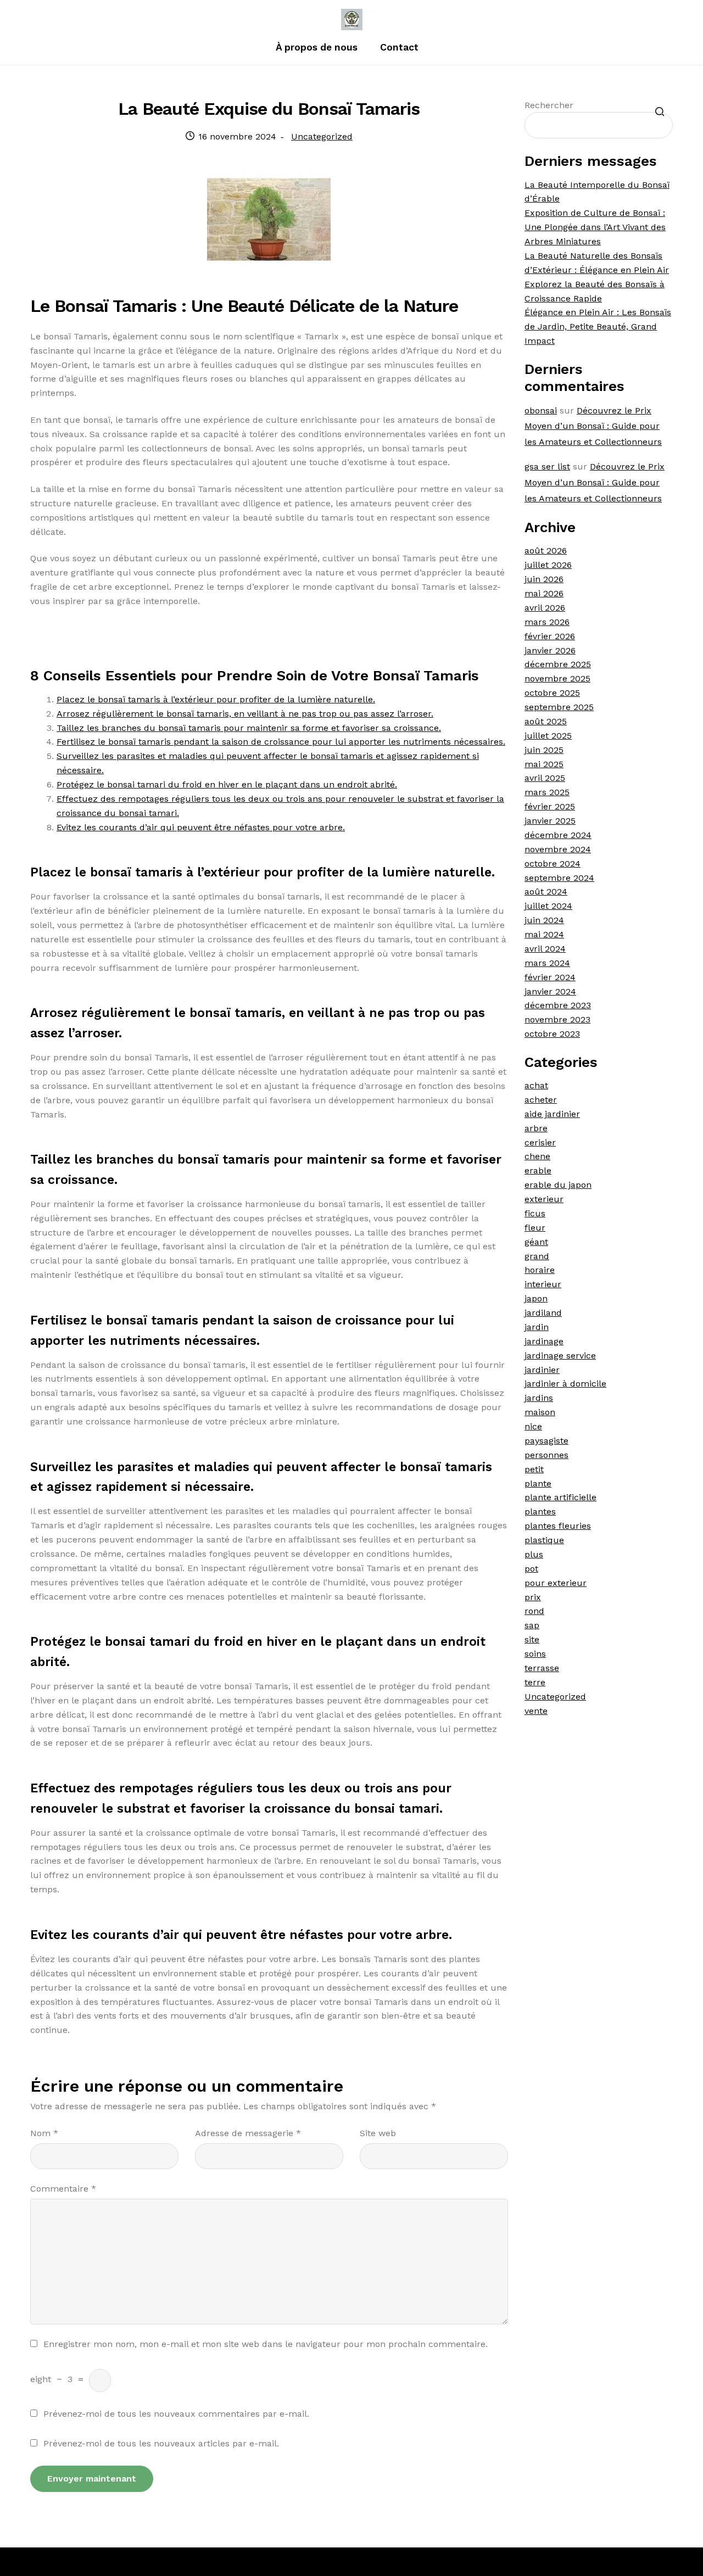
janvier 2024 (550, 991)
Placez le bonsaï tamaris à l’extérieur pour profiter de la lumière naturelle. (216, 699)
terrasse (542, 1668)
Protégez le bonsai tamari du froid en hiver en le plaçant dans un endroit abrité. (227, 784)
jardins (539, 1398)
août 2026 (546, 551)
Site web (378, 2133)
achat (536, 1085)
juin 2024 (544, 920)
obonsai (541, 410)
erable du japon (558, 1185)
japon (536, 1298)
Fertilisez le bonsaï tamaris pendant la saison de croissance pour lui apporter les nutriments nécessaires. (281, 742)
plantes (540, 1511)
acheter (541, 1100)
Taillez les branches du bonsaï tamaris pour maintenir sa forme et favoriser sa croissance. (249, 728)
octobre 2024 (553, 864)
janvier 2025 (550, 821)
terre (535, 1682)
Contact (399, 47)
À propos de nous (317, 47)
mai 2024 (544, 934)
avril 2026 (545, 608)
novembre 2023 (557, 1019)
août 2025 (546, 721)
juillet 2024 (548, 906)
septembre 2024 (559, 878)
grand (537, 1256)
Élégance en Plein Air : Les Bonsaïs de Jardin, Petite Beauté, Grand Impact (598, 326)
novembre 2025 (557, 678)
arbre (536, 1128)
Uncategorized (322, 136)
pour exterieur (556, 1583)
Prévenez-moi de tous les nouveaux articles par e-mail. (161, 2443)
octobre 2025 (552, 693)
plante (538, 1483)
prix (533, 1597)
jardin (537, 1327)
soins (535, 1654)
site (532, 1639)
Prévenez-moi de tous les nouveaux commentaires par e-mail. (176, 2414)
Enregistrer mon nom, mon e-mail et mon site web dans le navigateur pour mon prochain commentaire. (266, 2344)
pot (531, 1569)
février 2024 (550, 977)
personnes (546, 1455)
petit (534, 1469)
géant (536, 1242)
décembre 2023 (558, 1005)
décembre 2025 (558, 664)
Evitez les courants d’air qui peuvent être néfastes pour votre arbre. (201, 827)
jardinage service (560, 1356)
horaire (540, 1270)
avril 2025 (545, 778)
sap (532, 1625)
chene (537, 1156)
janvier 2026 (550, 650)
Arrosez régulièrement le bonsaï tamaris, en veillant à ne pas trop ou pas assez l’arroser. (245, 714)
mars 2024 (547, 963)
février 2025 (550, 806)
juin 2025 (544, 750)
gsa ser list (547, 466)
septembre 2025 (559, 707)
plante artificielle (560, 1497)
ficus (535, 1213)
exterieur (544, 1199)
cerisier (540, 1142)
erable (538, 1170)
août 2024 (546, 892)
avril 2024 (545, 949)
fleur (535, 1228)
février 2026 (550, 636)
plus (534, 1554)
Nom (44, 2133)
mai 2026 (544, 593)
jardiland (543, 1313)
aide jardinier (552, 1114)
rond (534, 1611)
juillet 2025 (548, 736)
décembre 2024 (558, 835)
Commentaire (63, 2189)
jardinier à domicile (565, 1384)
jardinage (544, 1341)
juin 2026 (544, 579)
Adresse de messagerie (248, 2133)
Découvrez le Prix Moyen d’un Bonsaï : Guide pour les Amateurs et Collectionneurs (593, 426)
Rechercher (549, 105)
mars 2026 (547, 622)
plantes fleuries (558, 1526)
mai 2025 (544, 764)
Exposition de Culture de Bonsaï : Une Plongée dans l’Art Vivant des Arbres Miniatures (595, 227)
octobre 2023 (552, 1034)
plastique (544, 1540)
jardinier (542, 1370)
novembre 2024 (558, 849)
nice (533, 1426)
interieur (543, 1284)
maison (540, 1412)
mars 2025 (547, 792)
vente (536, 1711)
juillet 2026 (548, 565)
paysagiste (546, 1441)
